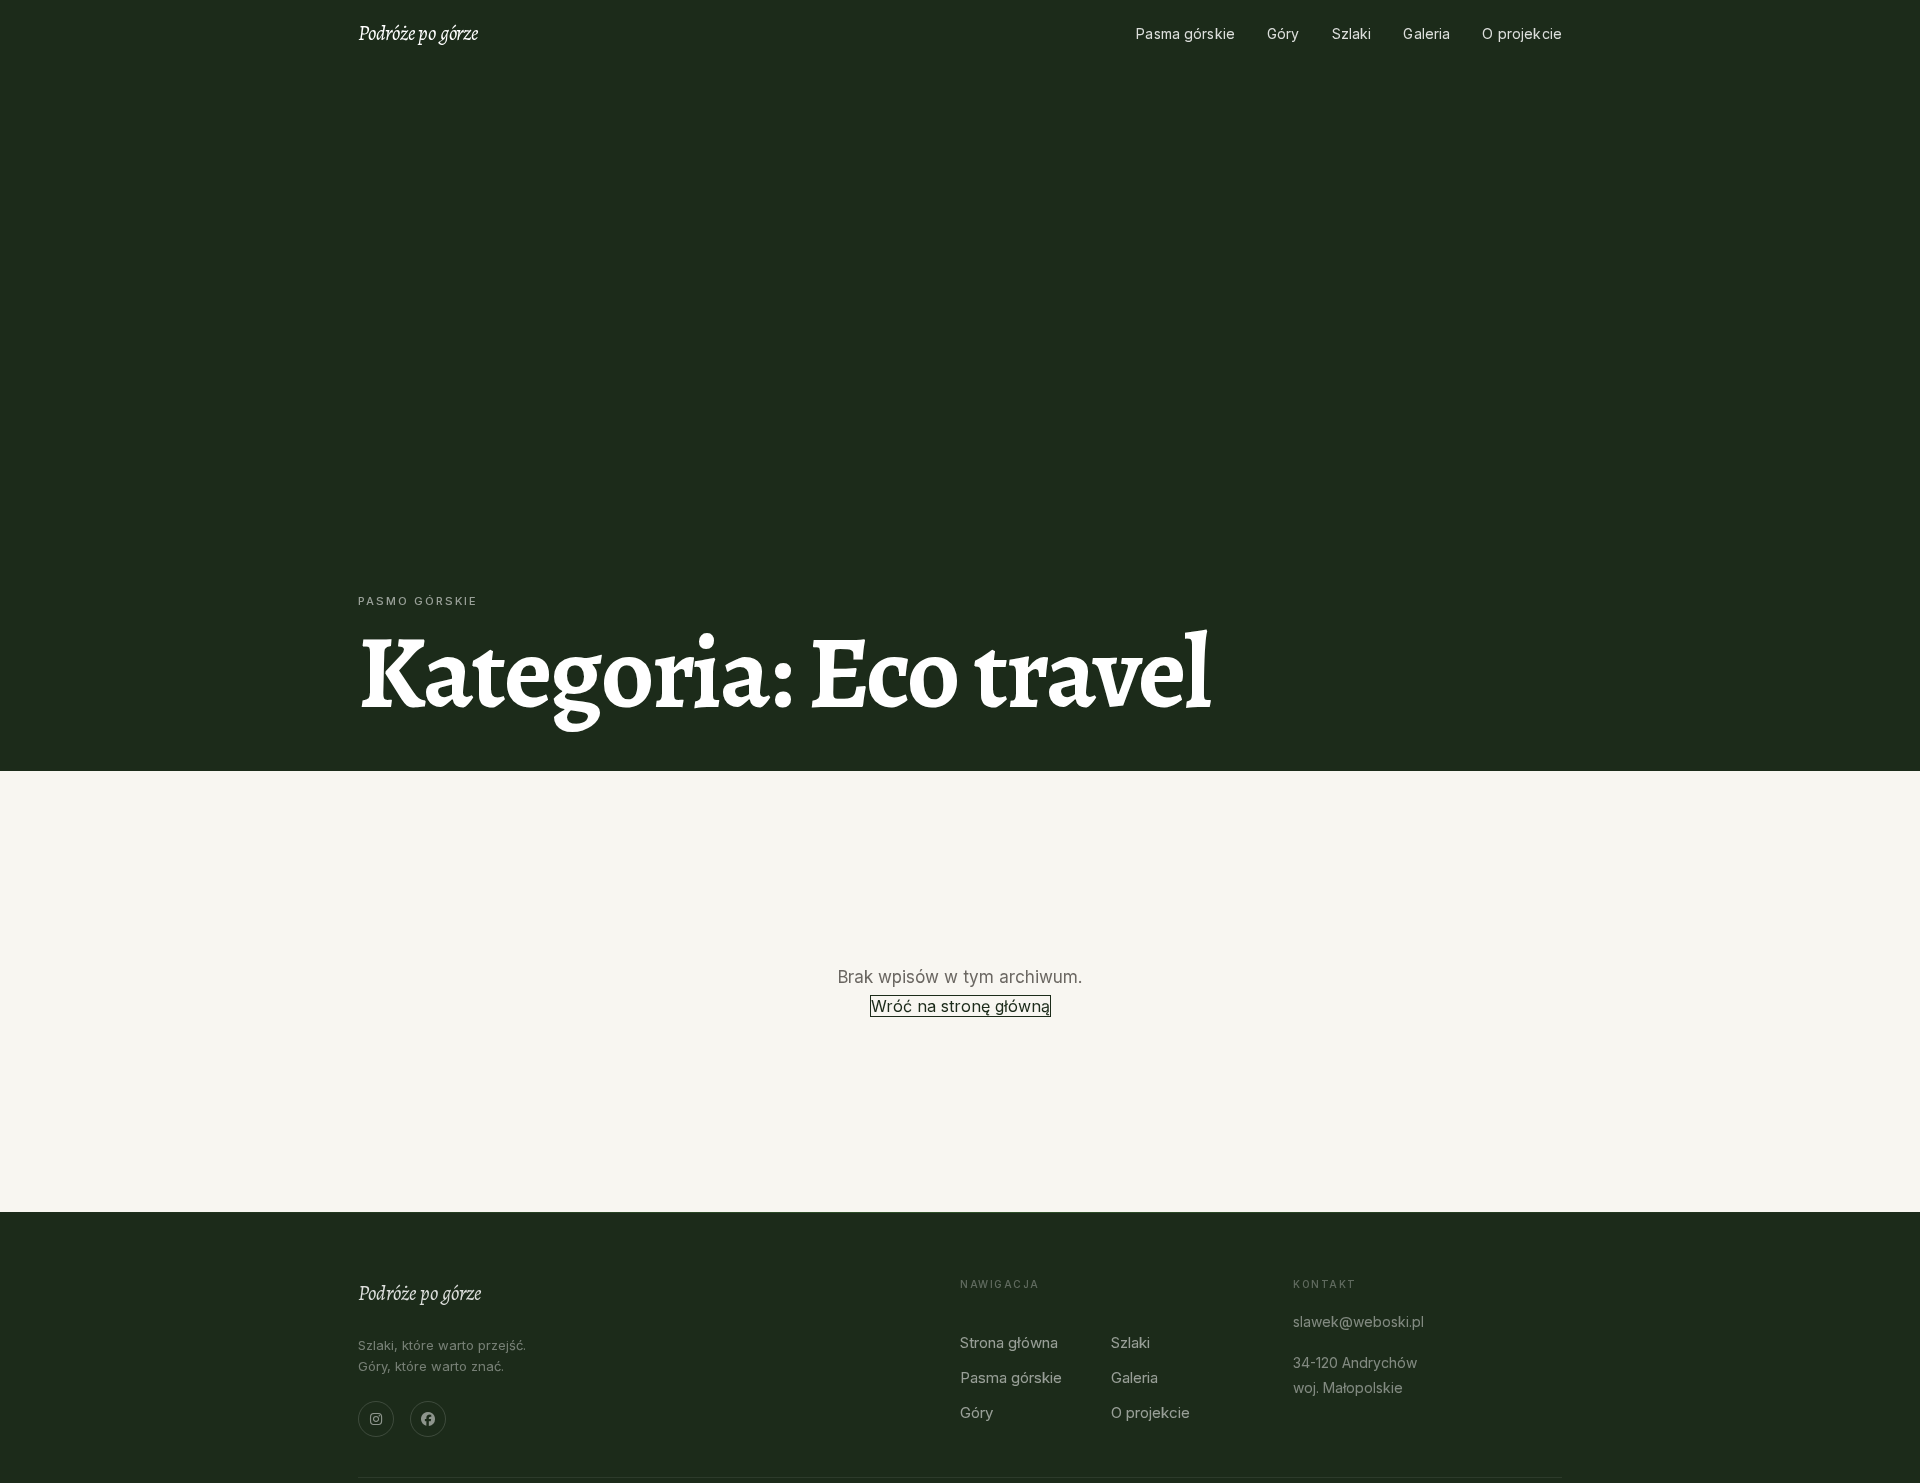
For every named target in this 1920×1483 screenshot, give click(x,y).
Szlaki (1352, 33)
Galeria (1426, 33)
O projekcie (1522, 33)
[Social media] (376, 1419)
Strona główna (1009, 1342)
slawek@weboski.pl (1358, 1321)
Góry (1283, 33)
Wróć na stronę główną (960, 1006)
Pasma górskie (1185, 33)
